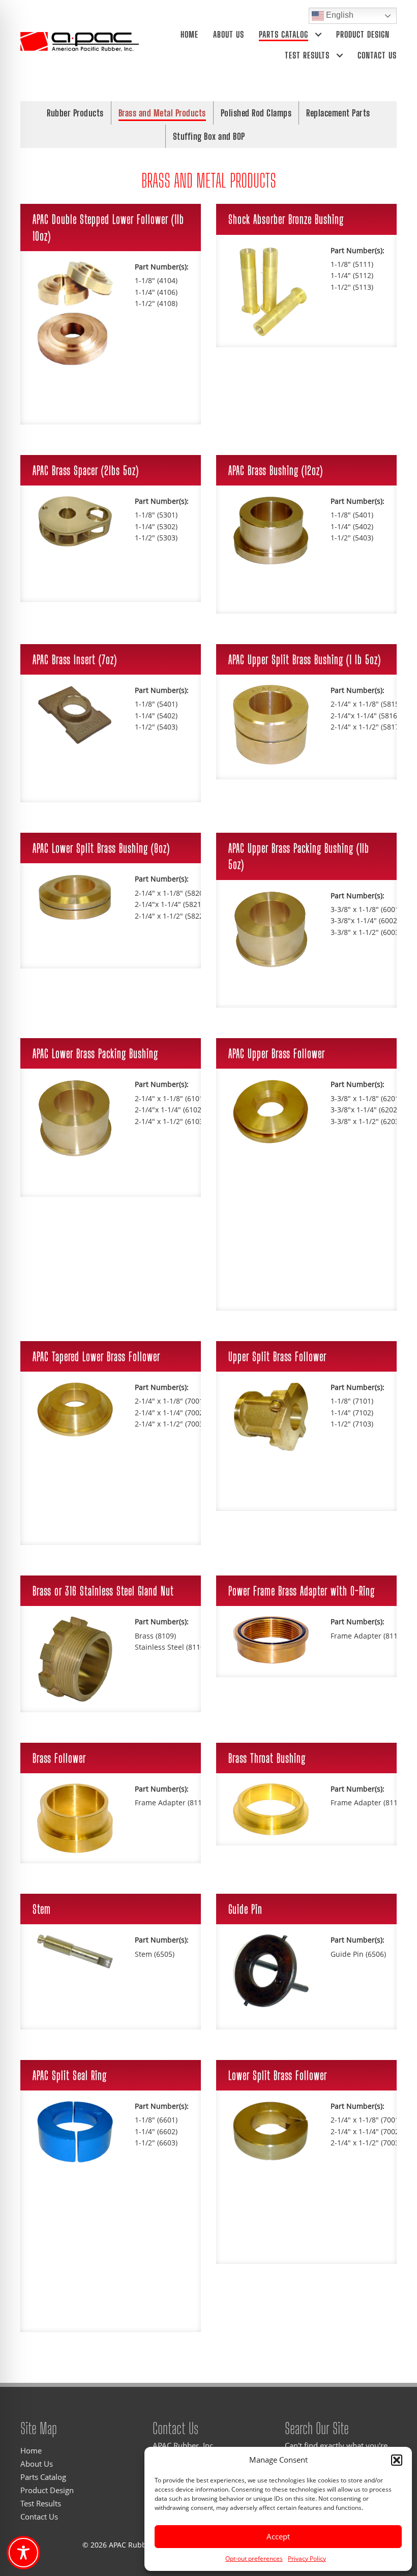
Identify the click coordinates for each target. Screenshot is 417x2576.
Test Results (307, 55)
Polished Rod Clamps (256, 113)
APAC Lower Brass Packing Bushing (95, 1053)
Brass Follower (59, 1758)
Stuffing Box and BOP (209, 136)
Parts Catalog (284, 34)
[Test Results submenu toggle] (340, 55)
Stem (42, 1909)
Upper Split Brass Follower (277, 1356)
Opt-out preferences (254, 2558)
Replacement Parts (338, 113)
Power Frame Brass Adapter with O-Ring (302, 1591)
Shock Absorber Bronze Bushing (286, 219)
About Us (229, 34)
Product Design (363, 34)
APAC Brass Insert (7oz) (75, 659)
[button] (397, 2460)
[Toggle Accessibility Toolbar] (23, 2553)
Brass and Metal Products (162, 113)
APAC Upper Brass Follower (277, 1053)
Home (189, 34)
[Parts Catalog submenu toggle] (318, 34)
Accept (278, 2536)
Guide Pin (245, 1909)
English (339, 15)
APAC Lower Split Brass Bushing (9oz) (101, 848)
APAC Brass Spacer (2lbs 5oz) (86, 470)
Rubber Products (75, 113)
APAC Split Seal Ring (70, 2075)
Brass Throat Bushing (267, 1758)
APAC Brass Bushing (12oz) (276, 470)
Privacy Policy (307, 2558)
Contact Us (377, 55)
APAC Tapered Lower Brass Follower (96, 1356)
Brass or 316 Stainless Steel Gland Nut (103, 1591)
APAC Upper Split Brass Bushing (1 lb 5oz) (305, 659)
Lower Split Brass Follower (278, 2075)
